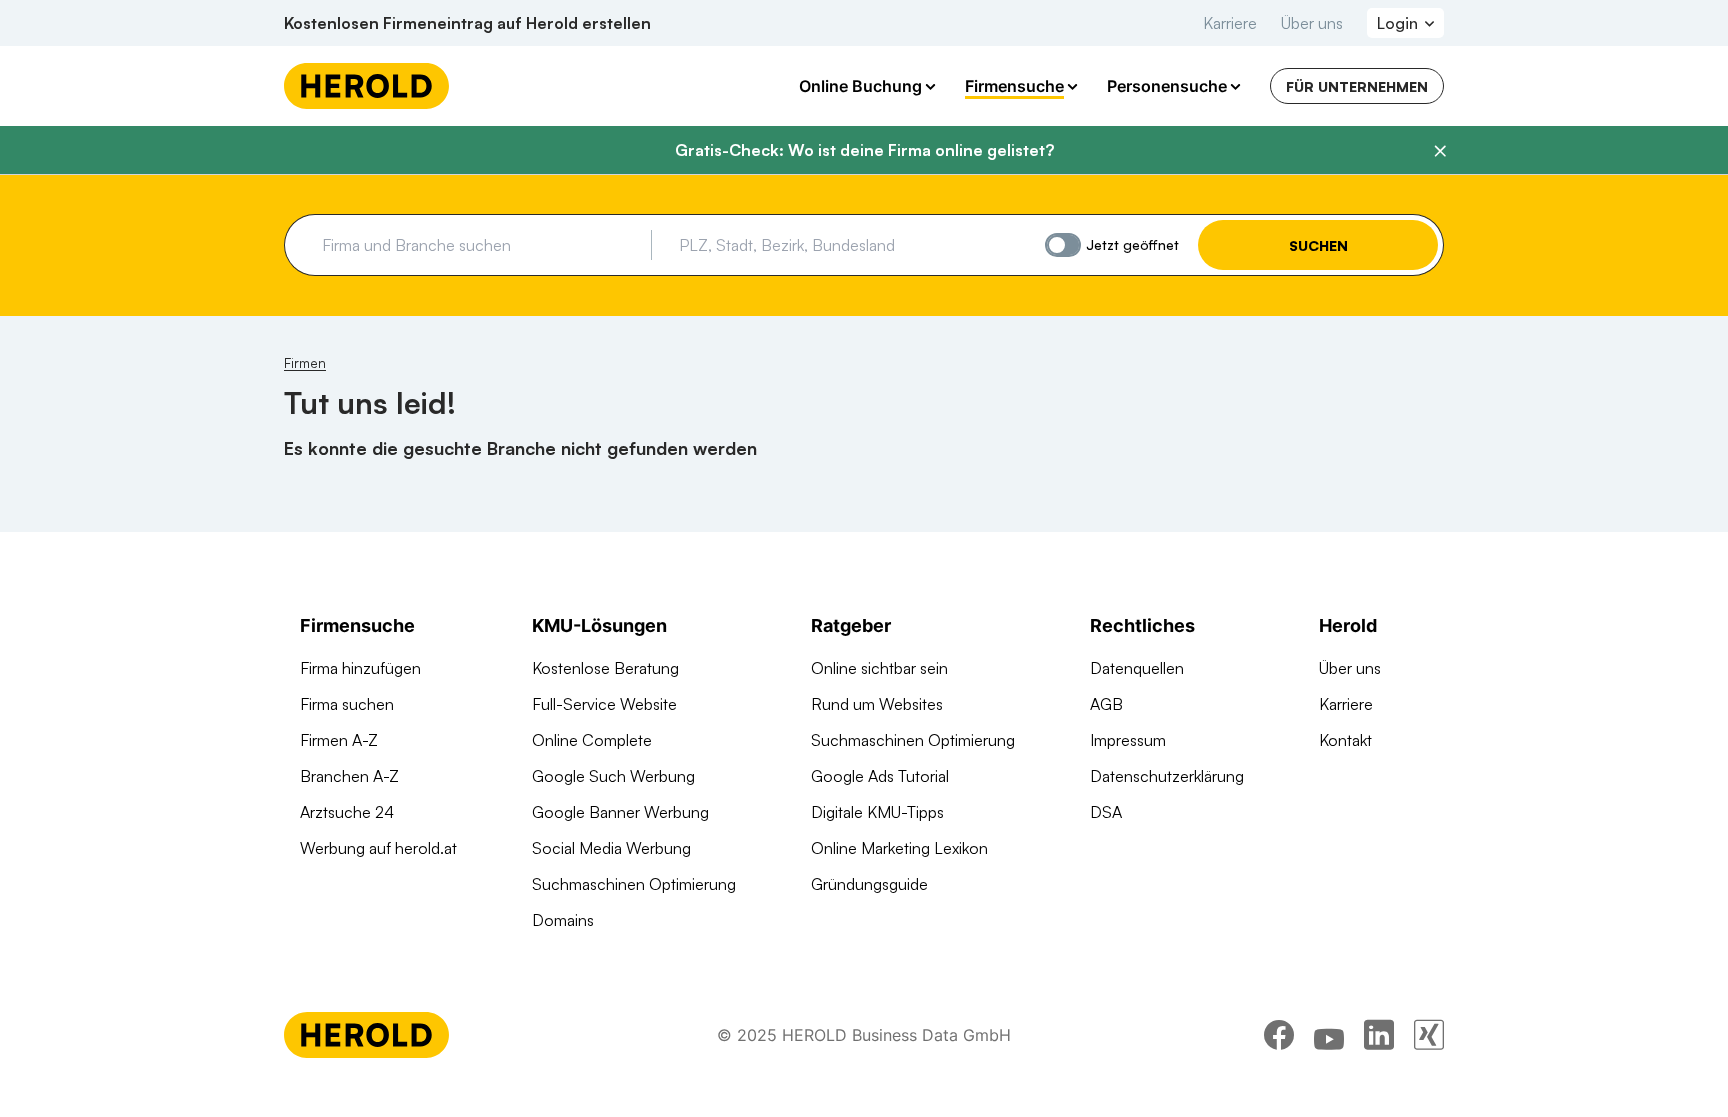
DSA (1106, 812)
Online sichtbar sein (879, 668)
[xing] (1429, 1035)
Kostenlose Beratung (605, 668)
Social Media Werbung (611, 848)
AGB (1106, 704)
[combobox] (479, 245)
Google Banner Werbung (620, 812)
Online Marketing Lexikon (899, 848)
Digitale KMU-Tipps (877, 812)
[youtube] (1329, 1035)
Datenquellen (1137, 668)
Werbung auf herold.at (378, 848)
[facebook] (1279, 1035)
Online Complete (592, 740)
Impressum (1128, 740)
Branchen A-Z (349, 776)
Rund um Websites (877, 704)
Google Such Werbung (613, 776)
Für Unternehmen (1357, 86)
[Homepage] (366, 86)
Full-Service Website (604, 704)
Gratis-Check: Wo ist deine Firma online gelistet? (864, 150)
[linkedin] (1379, 1035)
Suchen (1318, 245)
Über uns (1312, 23)
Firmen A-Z (339, 740)
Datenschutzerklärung (1167, 776)
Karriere (1230, 23)
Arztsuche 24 (347, 812)
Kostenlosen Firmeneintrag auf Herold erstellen (467, 23)
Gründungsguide (869, 884)
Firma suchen (347, 704)
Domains (563, 920)
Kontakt (1345, 740)
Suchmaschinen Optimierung (634, 884)
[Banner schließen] (1440, 151)
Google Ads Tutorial (880, 776)
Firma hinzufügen (360, 668)
